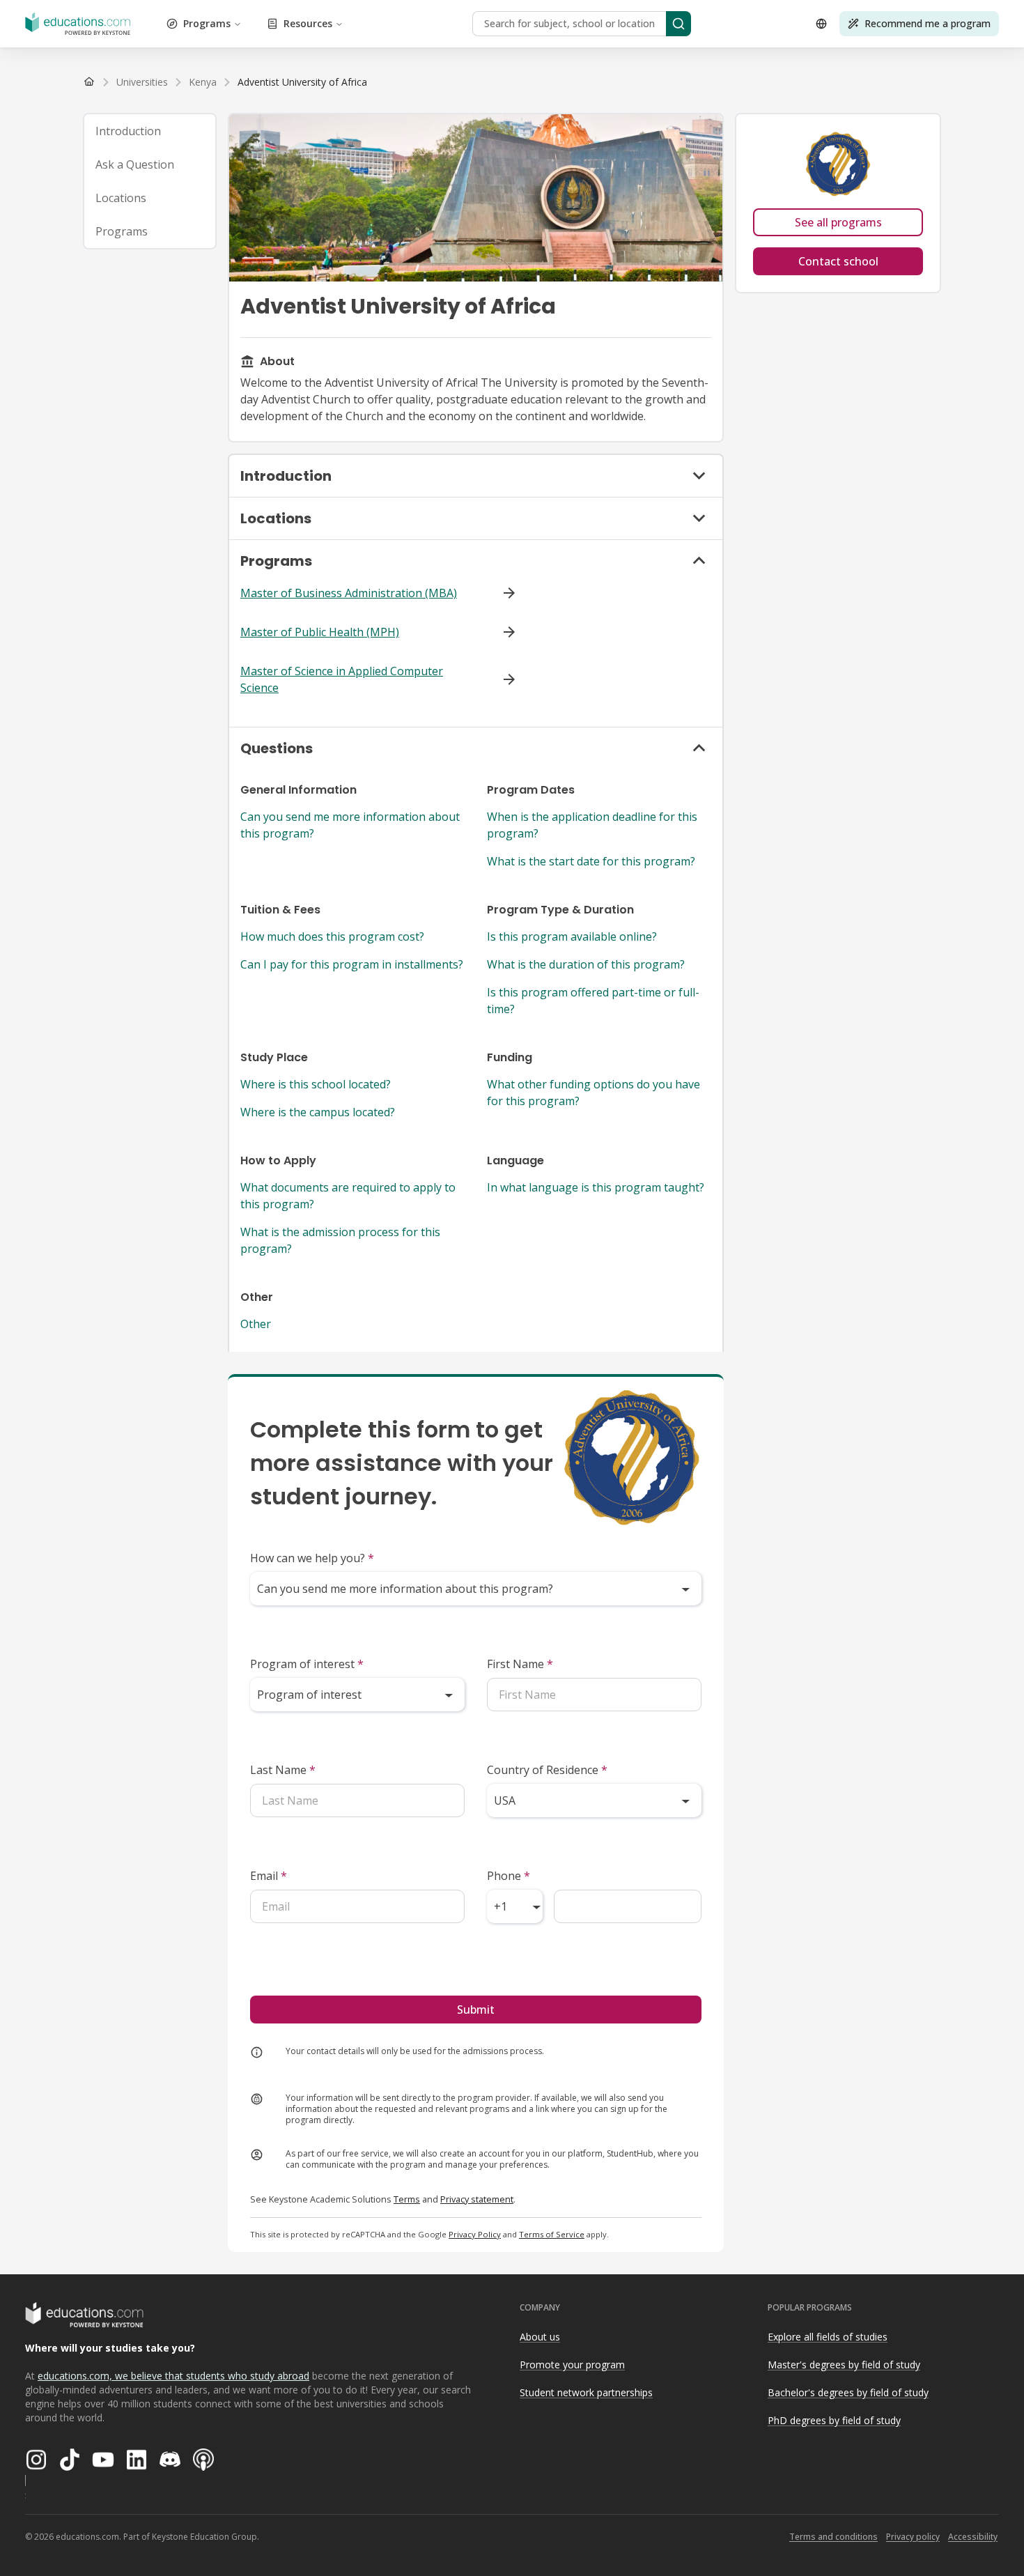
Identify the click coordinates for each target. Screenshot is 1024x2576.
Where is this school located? (316, 1084)
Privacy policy (913, 2537)
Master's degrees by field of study (844, 2365)
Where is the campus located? (318, 1112)
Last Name (283, 1770)
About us (540, 2337)
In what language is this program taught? (596, 1187)
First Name (520, 1664)
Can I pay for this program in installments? (352, 964)
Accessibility (973, 2537)
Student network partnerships (586, 2392)
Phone (509, 1876)
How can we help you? (312, 1558)
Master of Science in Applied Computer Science (342, 679)
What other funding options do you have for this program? (594, 1093)
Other (256, 1324)
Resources (308, 23)
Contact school (838, 261)
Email (269, 1876)
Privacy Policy (475, 2234)
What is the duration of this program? (586, 964)
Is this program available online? (572, 936)
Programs (207, 23)
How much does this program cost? (332, 936)
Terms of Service (552, 2234)
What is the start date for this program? (591, 861)
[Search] (678, 24)
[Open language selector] (821, 24)
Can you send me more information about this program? (350, 825)
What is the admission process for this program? (340, 1240)
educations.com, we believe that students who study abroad (173, 2376)
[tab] (150, 131)
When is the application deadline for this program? (592, 825)
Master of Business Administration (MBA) (349, 593)
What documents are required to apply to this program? (348, 1196)
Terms (407, 2199)
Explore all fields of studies (828, 2337)
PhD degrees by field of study (834, 2420)
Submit (476, 2010)
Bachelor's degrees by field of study (848, 2392)
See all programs (838, 222)
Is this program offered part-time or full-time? (593, 1001)
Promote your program (572, 2365)
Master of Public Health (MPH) (320, 632)
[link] (302, 82)
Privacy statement (477, 2199)
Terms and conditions (833, 2537)
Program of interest (307, 1664)
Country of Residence (547, 1770)
